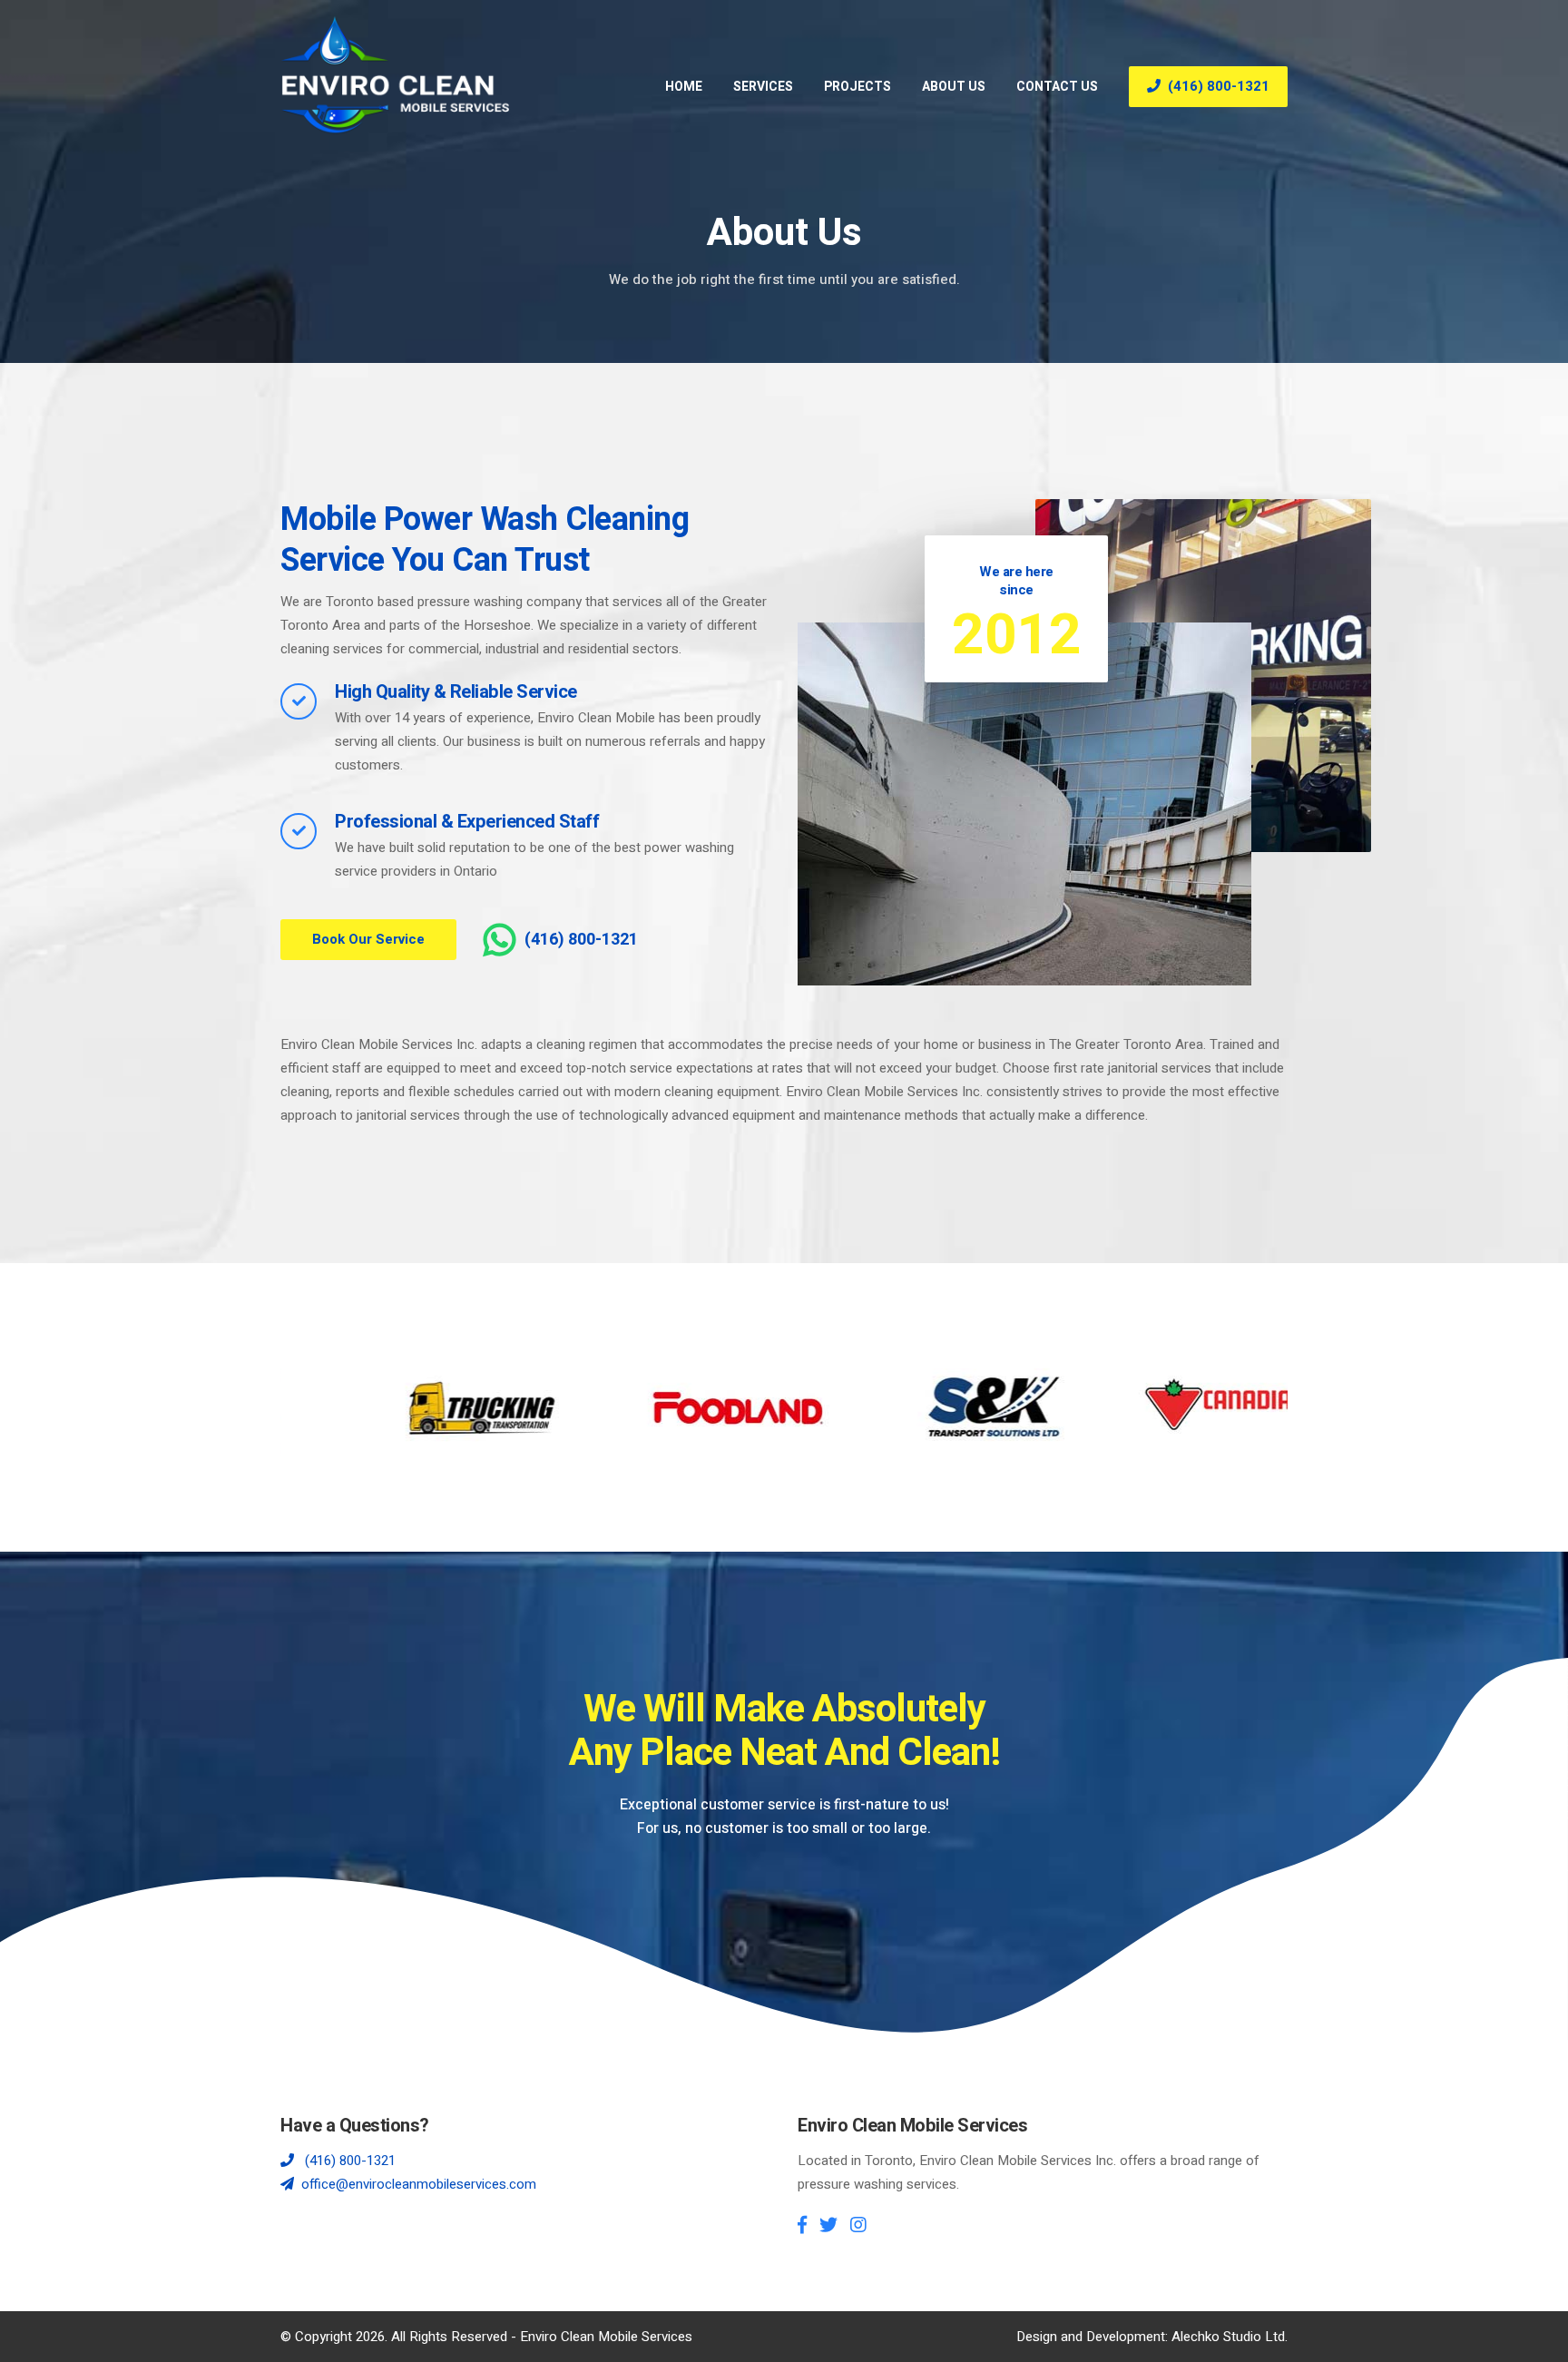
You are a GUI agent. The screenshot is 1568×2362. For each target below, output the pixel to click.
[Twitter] (828, 2225)
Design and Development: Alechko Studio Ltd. (1152, 2337)
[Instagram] (858, 2225)
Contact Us (1057, 87)
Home (684, 87)
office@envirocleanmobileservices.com (419, 2184)
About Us (954, 87)
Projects (857, 87)
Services (763, 87)
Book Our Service (368, 939)
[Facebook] (802, 2225)
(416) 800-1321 (1219, 86)
